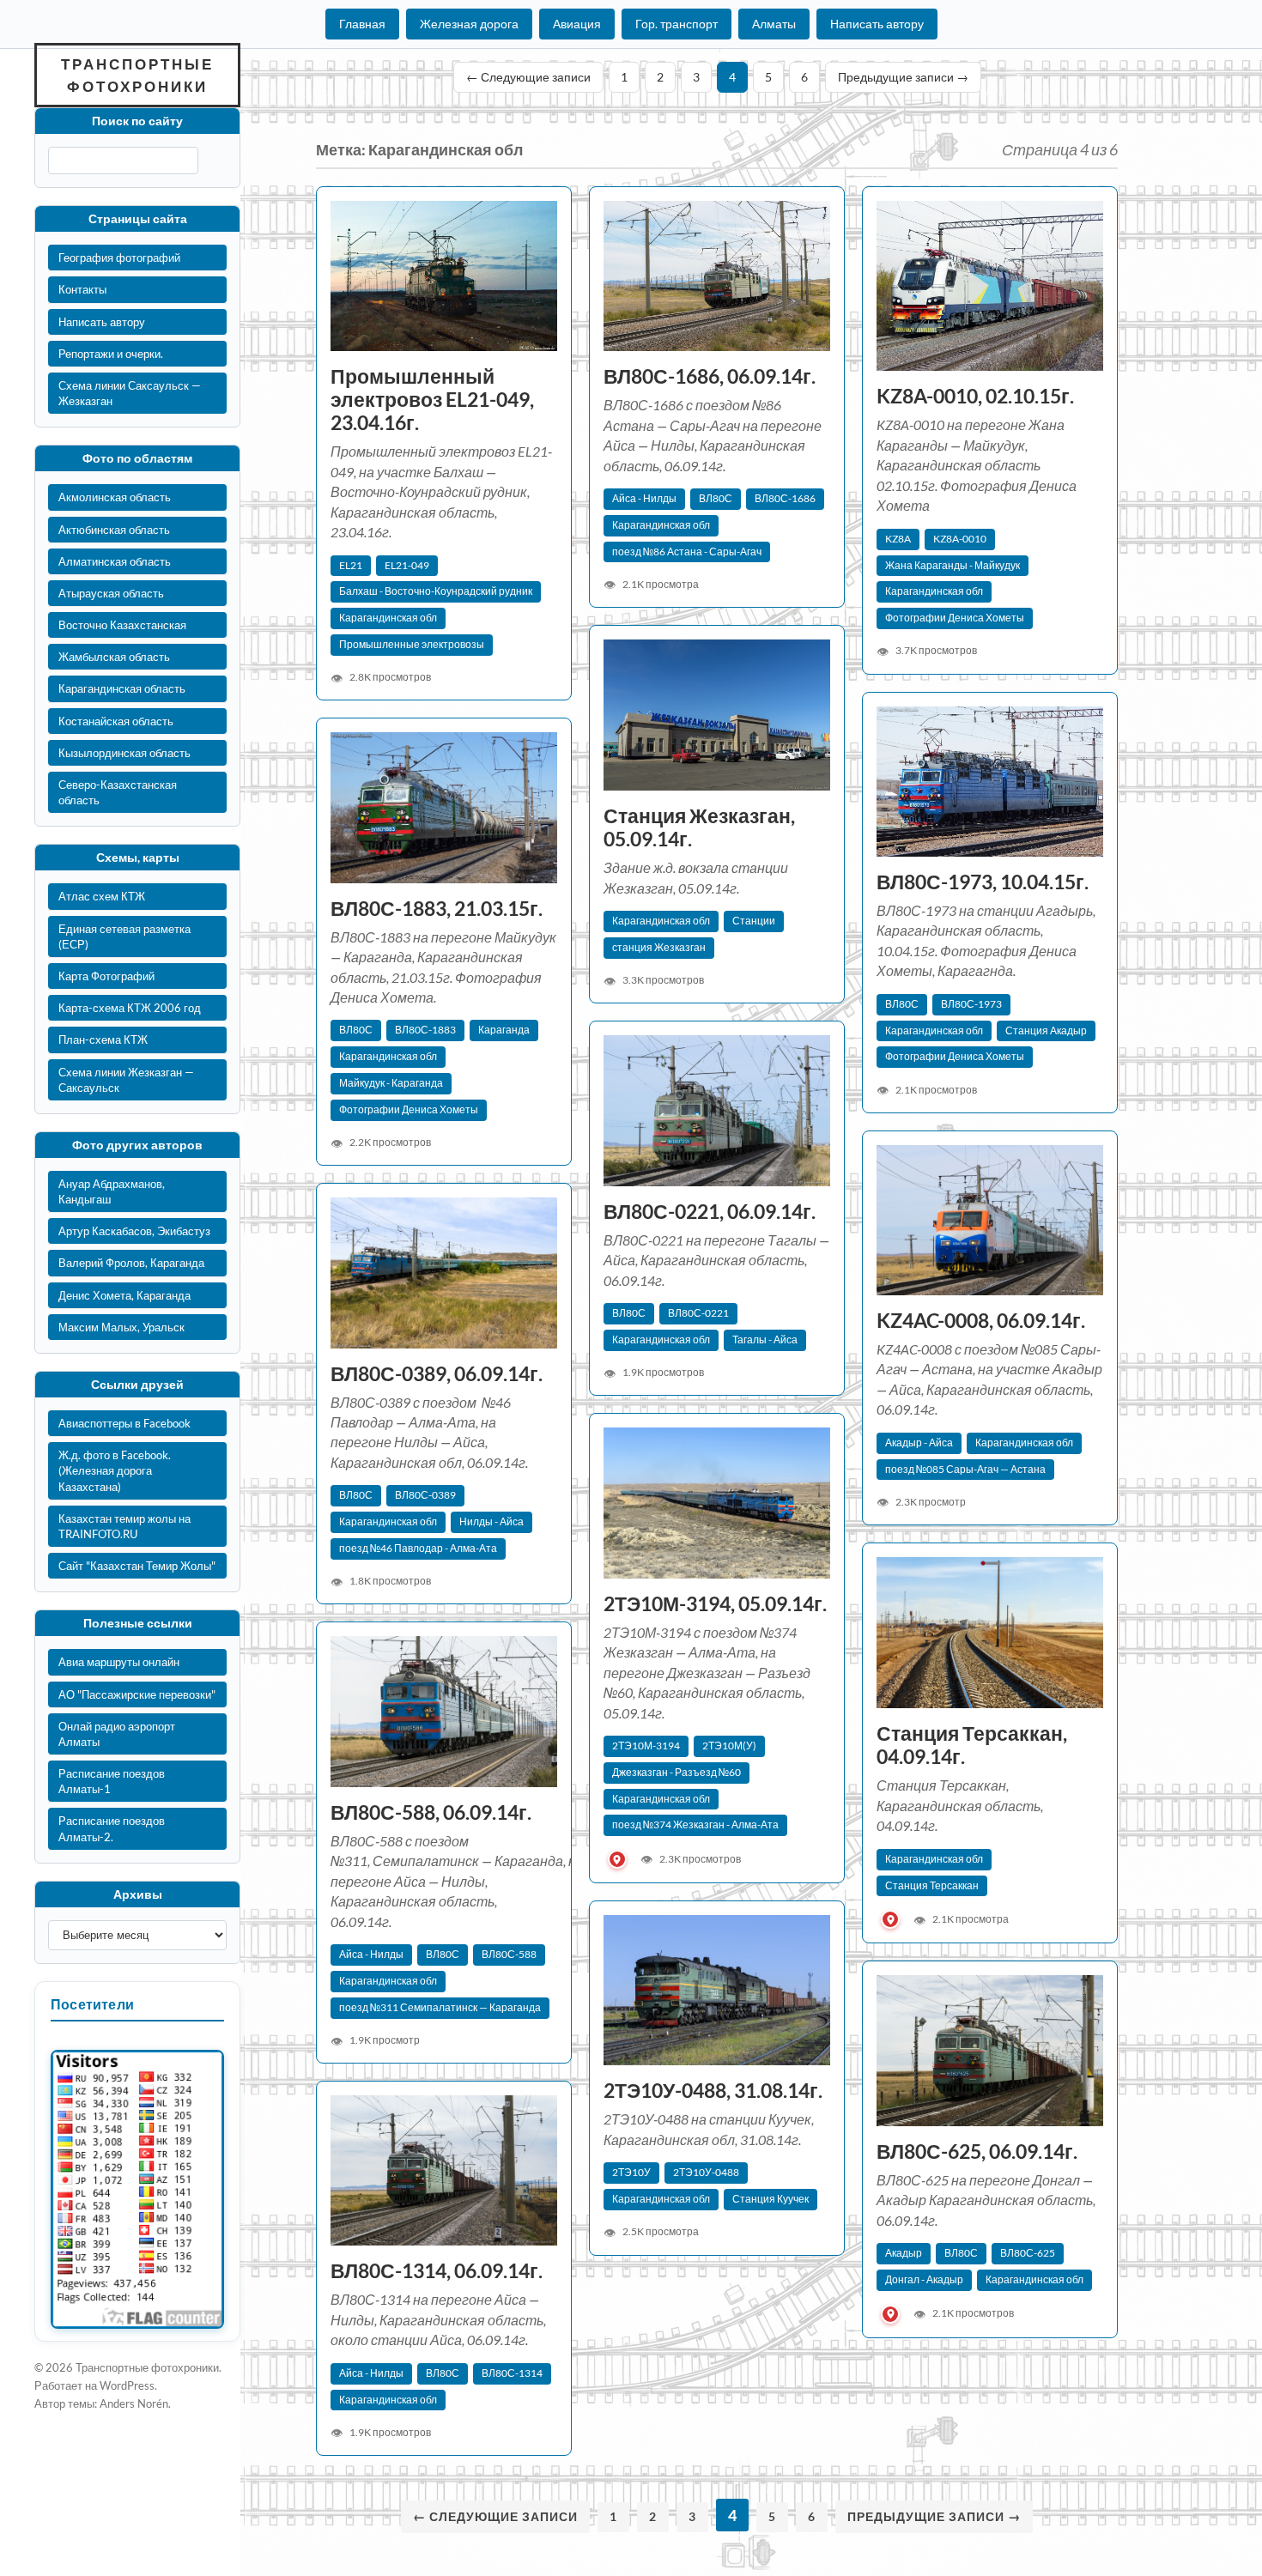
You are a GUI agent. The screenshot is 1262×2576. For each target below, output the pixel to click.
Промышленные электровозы (412, 644)
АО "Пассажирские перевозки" (137, 1694)
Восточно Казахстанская (122, 625)
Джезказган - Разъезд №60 (677, 1772)
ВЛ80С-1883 (425, 1030)
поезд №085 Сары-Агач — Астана (965, 1469)
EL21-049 (407, 565)
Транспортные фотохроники (137, 75)
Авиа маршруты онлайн (119, 1662)
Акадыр (904, 2253)
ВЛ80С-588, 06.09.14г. (431, 1812)
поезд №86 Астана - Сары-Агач (687, 552)
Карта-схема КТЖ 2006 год (130, 1008)
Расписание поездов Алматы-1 (112, 1781)
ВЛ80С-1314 (512, 2373)
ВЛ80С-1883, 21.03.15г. (437, 909)
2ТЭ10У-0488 (706, 2172)
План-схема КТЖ (103, 1039)
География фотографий (119, 258)
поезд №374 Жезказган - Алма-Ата (695, 1824)
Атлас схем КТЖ (102, 896)
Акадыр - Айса (919, 1443)
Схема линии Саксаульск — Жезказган (130, 393)
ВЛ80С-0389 (425, 1495)
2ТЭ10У (631, 2172)
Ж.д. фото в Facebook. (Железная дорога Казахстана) (115, 1470)
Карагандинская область (122, 688)
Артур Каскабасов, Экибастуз (134, 1231)
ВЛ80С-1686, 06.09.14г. (710, 376)
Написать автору (877, 24)
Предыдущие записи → (903, 77)
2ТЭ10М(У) (729, 1746)
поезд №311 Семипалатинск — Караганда (440, 2007)
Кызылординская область (124, 753)
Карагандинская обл (388, 618)
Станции (754, 921)
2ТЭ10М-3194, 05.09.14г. (717, 1604)
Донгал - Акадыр (924, 2279)
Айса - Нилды (644, 498)
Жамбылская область (114, 657)
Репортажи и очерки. (111, 354)
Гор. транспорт (677, 24)
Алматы (774, 24)
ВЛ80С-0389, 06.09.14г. (437, 1374)
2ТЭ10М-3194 (646, 1746)
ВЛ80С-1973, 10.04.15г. (983, 882)
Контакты (82, 289)
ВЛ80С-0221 (698, 1313)
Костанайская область (116, 721)
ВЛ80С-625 (1028, 2253)
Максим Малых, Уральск (121, 1327)
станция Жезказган (659, 947)
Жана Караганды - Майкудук (953, 565)
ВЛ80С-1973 (971, 1004)
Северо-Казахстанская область (118, 792)
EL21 (351, 565)
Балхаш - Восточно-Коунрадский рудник (436, 591)
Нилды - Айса (491, 1521)
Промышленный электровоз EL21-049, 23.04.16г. (432, 400)
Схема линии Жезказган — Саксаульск (126, 1080)
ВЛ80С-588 (509, 1954)
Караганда (504, 1030)
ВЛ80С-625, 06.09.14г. (979, 2152)
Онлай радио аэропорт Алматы (117, 1734)
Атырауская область (111, 593)
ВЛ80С (716, 498)
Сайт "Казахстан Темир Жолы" (137, 1566)
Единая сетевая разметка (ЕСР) (124, 936)
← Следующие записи (528, 77)
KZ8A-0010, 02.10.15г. (975, 396)
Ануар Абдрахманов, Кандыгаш (112, 1191)
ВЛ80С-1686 (785, 498)
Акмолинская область (115, 497)
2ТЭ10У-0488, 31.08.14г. (713, 2091)
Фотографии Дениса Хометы (955, 618)
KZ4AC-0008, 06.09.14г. (981, 1321)
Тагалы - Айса (765, 1340)
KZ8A (898, 539)
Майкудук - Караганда (391, 1083)
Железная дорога (469, 24)
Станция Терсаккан (932, 1885)
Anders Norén (134, 2403)
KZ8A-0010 (960, 539)
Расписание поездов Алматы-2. (112, 1828)
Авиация (577, 24)
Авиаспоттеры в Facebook (124, 1423)
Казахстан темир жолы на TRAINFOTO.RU (124, 1526)
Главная (362, 24)
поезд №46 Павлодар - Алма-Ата (418, 1548)
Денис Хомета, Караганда (124, 1295)
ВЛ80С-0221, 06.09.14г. (710, 1212)
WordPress (127, 2385)
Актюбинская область (114, 530)
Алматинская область (115, 561)
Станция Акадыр (1046, 1030)
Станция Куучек (771, 2199)
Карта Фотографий (106, 976)
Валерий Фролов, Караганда (131, 1263)
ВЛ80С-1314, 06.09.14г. (437, 2271)
